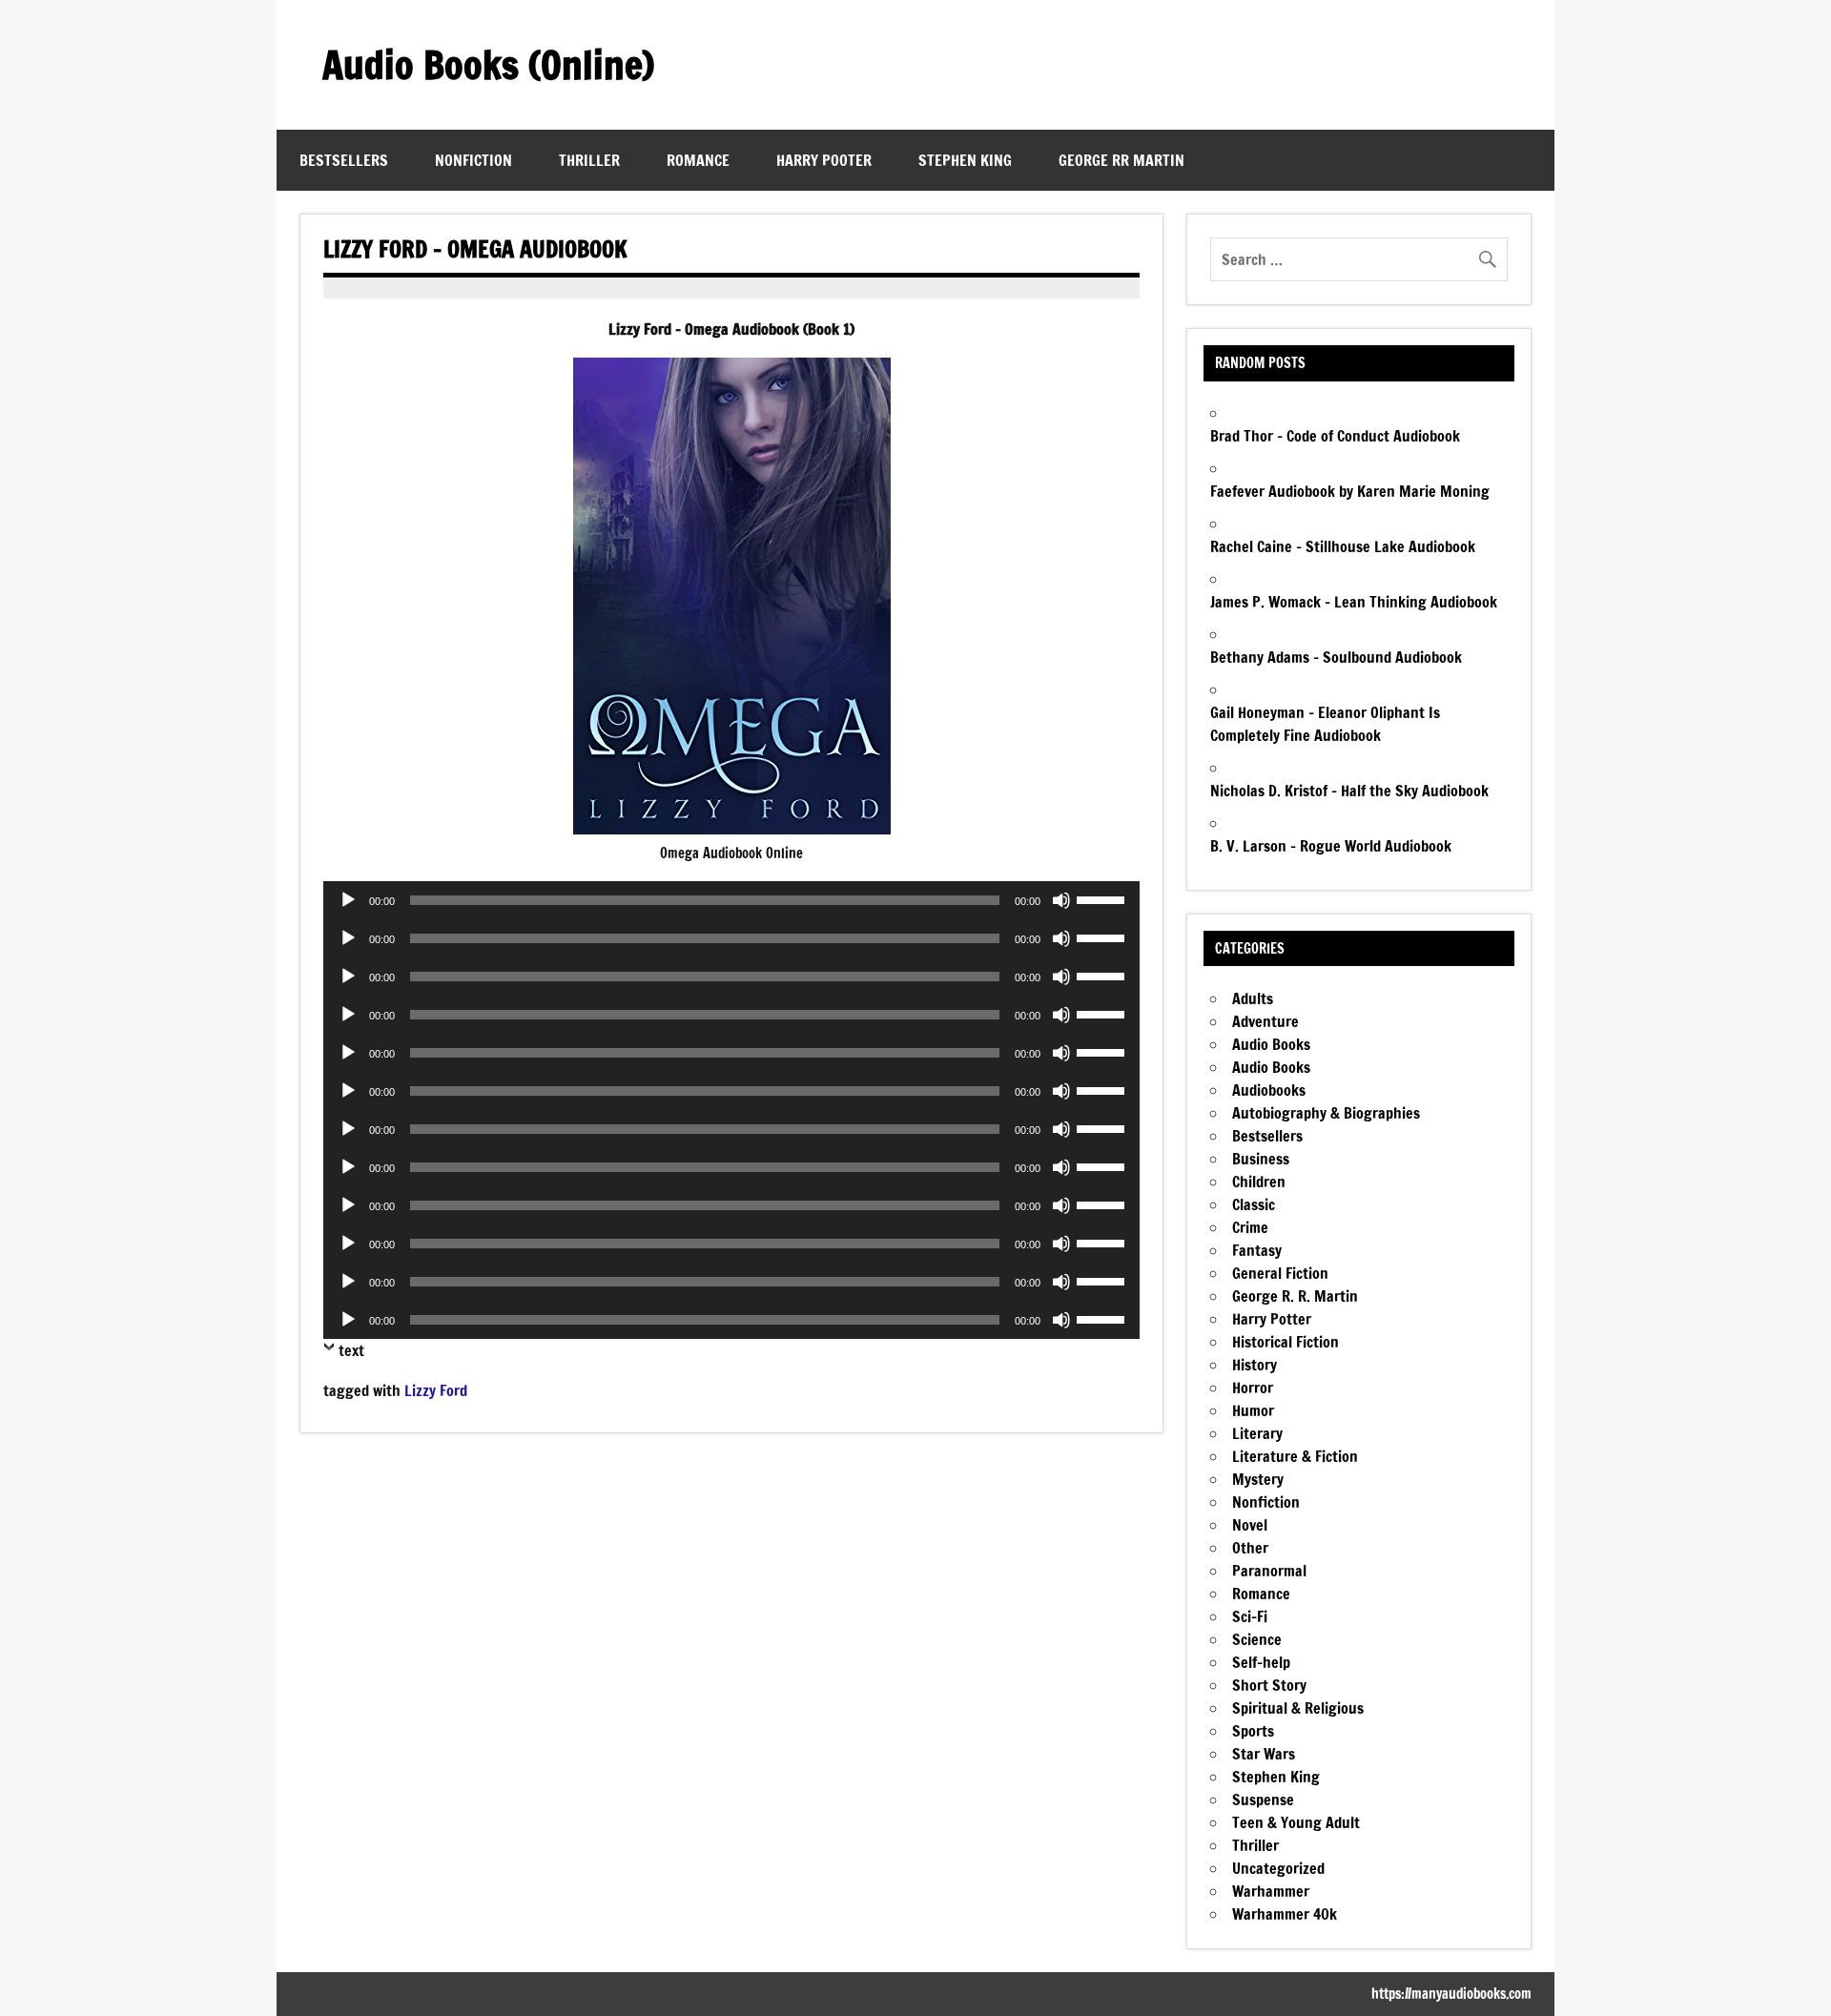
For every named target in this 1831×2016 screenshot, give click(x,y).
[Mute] (1061, 900)
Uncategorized (1278, 1868)
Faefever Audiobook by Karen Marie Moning (1350, 491)
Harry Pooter (824, 160)
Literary (1257, 1433)
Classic (1254, 1204)
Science (1257, 1639)
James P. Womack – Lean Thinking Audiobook (1354, 602)
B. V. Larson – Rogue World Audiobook (1331, 846)
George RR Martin (1121, 160)
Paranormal (1269, 1571)
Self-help (1261, 1662)
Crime (1250, 1227)
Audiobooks (1269, 1090)
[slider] (1103, 898)
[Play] (348, 900)
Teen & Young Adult (1296, 1822)
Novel (1250, 1525)
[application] (731, 900)
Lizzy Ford (436, 1390)
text (351, 1350)
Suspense (1263, 1800)
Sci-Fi (1250, 1616)
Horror (1253, 1388)
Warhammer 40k (1285, 1914)
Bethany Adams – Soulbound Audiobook (1336, 657)
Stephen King (965, 160)
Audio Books (1271, 1044)
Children (1259, 1182)
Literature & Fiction (1295, 1456)
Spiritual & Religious (1298, 1708)
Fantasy (1257, 1250)
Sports (1253, 1731)
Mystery (1258, 1479)
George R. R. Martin (1295, 1296)
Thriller (589, 160)
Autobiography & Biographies (1326, 1113)
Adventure (1265, 1021)
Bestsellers (344, 160)
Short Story (1269, 1685)
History (1255, 1365)
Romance (698, 160)
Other (1250, 1548)
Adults (1253, 998)
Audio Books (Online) (488, 64)
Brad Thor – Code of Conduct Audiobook (1335, 436)
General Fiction (1280, 1273)
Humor (1253, 1410)
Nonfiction (473, 160)
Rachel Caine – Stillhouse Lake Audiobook (1343, 546)
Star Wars (1264, 1754)
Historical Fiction (1286, 1342)
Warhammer (1271, 1891)
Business (1261, 1159)
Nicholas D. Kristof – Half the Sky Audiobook (1349, 791)
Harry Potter (1272, 1319)
